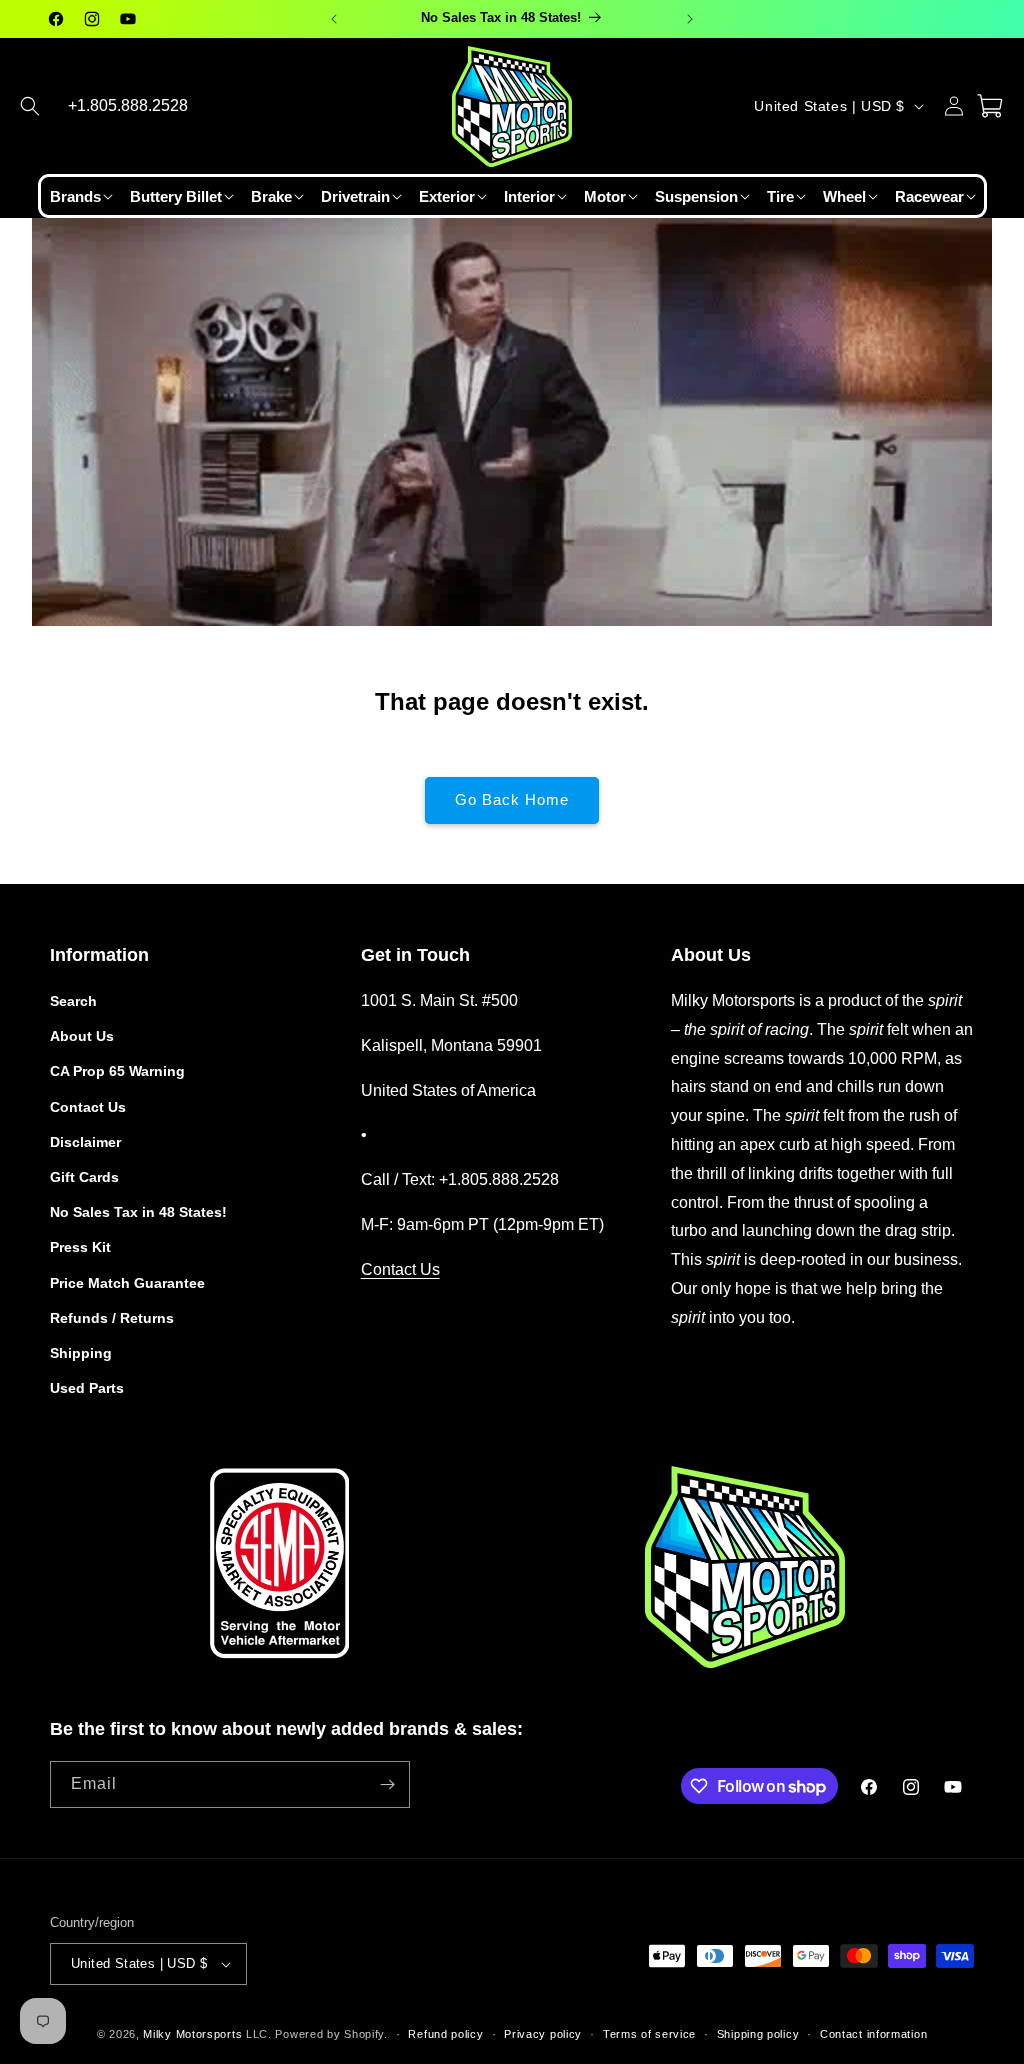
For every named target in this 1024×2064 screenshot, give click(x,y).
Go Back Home (512, 799)
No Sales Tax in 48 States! (138, 1212)
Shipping (81, 1353)
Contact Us (88, 1107)
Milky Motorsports (192, 2034)
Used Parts (87, 1388)
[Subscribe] (387, 1784)
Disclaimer (85, 1142)
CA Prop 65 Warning (117, 1071)
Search (73, 1001)
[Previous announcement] (334, 19)
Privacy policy (543, 2034)
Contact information (873, 2034)
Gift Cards (84, 1177)
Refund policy (445, 2034)
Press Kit (80, 1247)
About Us (82, 1036)
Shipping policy (758, 2034)
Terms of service (649, 2034)
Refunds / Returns (112, 1318)
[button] (30, 106)
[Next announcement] (690, 19)
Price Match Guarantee (127, 1283)
